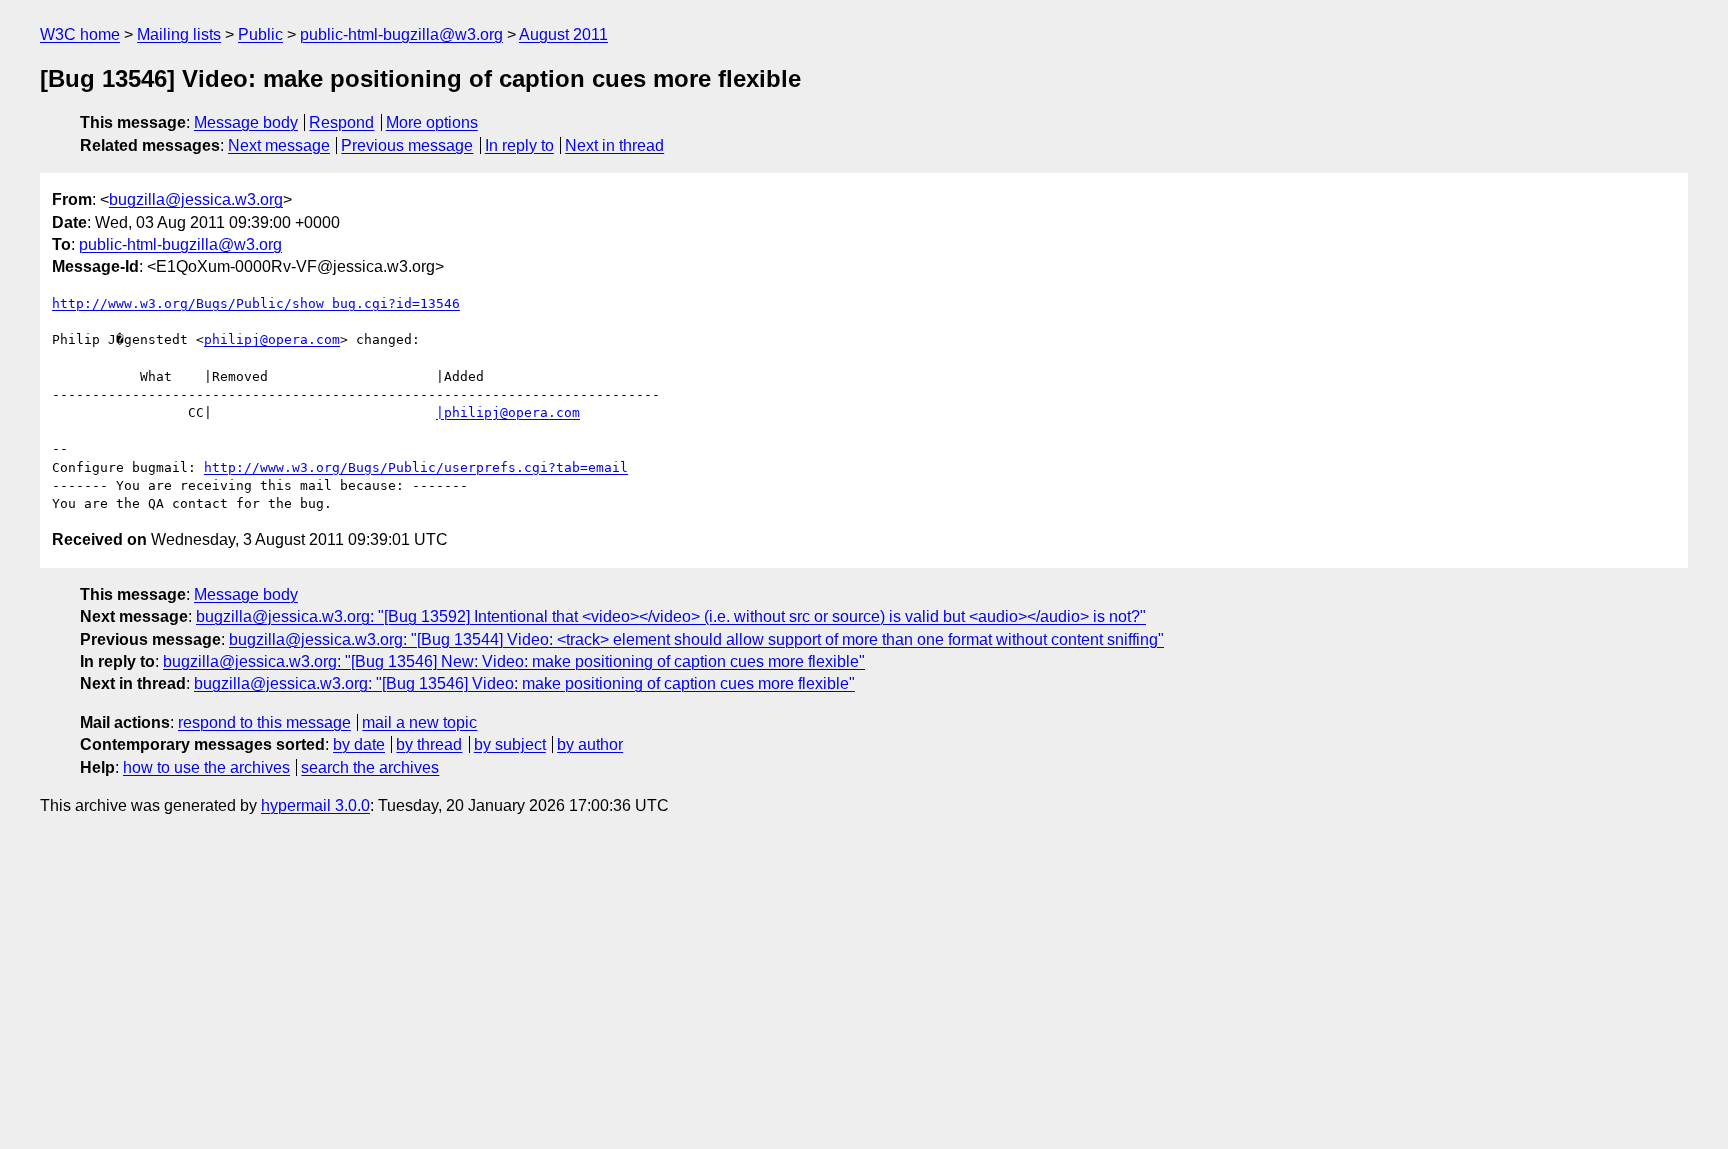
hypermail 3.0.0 (315, 805)
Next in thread (614, 145)
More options (432, 122)
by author (590, 744)
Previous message (407, 145)
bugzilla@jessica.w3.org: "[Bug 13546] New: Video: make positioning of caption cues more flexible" (514, 661)
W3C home (80, 34)
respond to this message (264, 722)
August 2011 (563, 34)
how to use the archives (206, 767)
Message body (246, 122)
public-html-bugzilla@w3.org (401, 34)
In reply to (519, 145)
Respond (341, 122)
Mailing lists (179, 34)
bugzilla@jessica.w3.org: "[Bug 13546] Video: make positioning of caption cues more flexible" (524, 683)
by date (359, 744)
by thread (429, 744)
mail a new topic (419, 722)
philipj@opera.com (272, 339)
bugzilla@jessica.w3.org (196, 199)
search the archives (370, 767)
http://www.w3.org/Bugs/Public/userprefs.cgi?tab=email (416, 467)
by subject (510, 744)
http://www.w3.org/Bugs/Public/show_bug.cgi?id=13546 (256, 303)
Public (260, 34)
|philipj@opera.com (508, 412)
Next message (279, 145)
